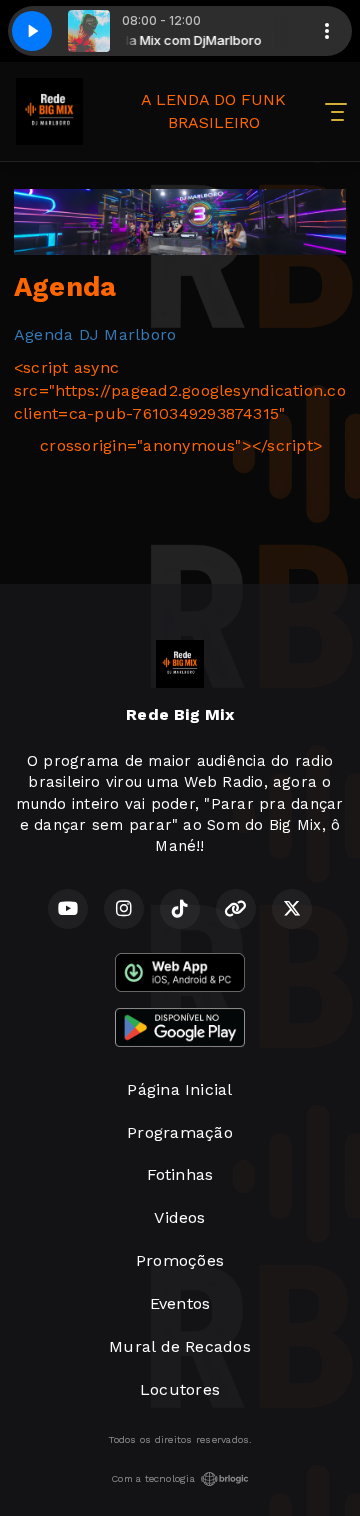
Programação (180, 1132)
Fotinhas (180, 1174)
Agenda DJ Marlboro (95, 334)
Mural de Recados (180, 1346)
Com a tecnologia (153, 1478)
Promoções (180, 1260)
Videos (179, 1217)
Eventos (180, 1303)
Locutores (180, 1389)
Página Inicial (179, 1089)
